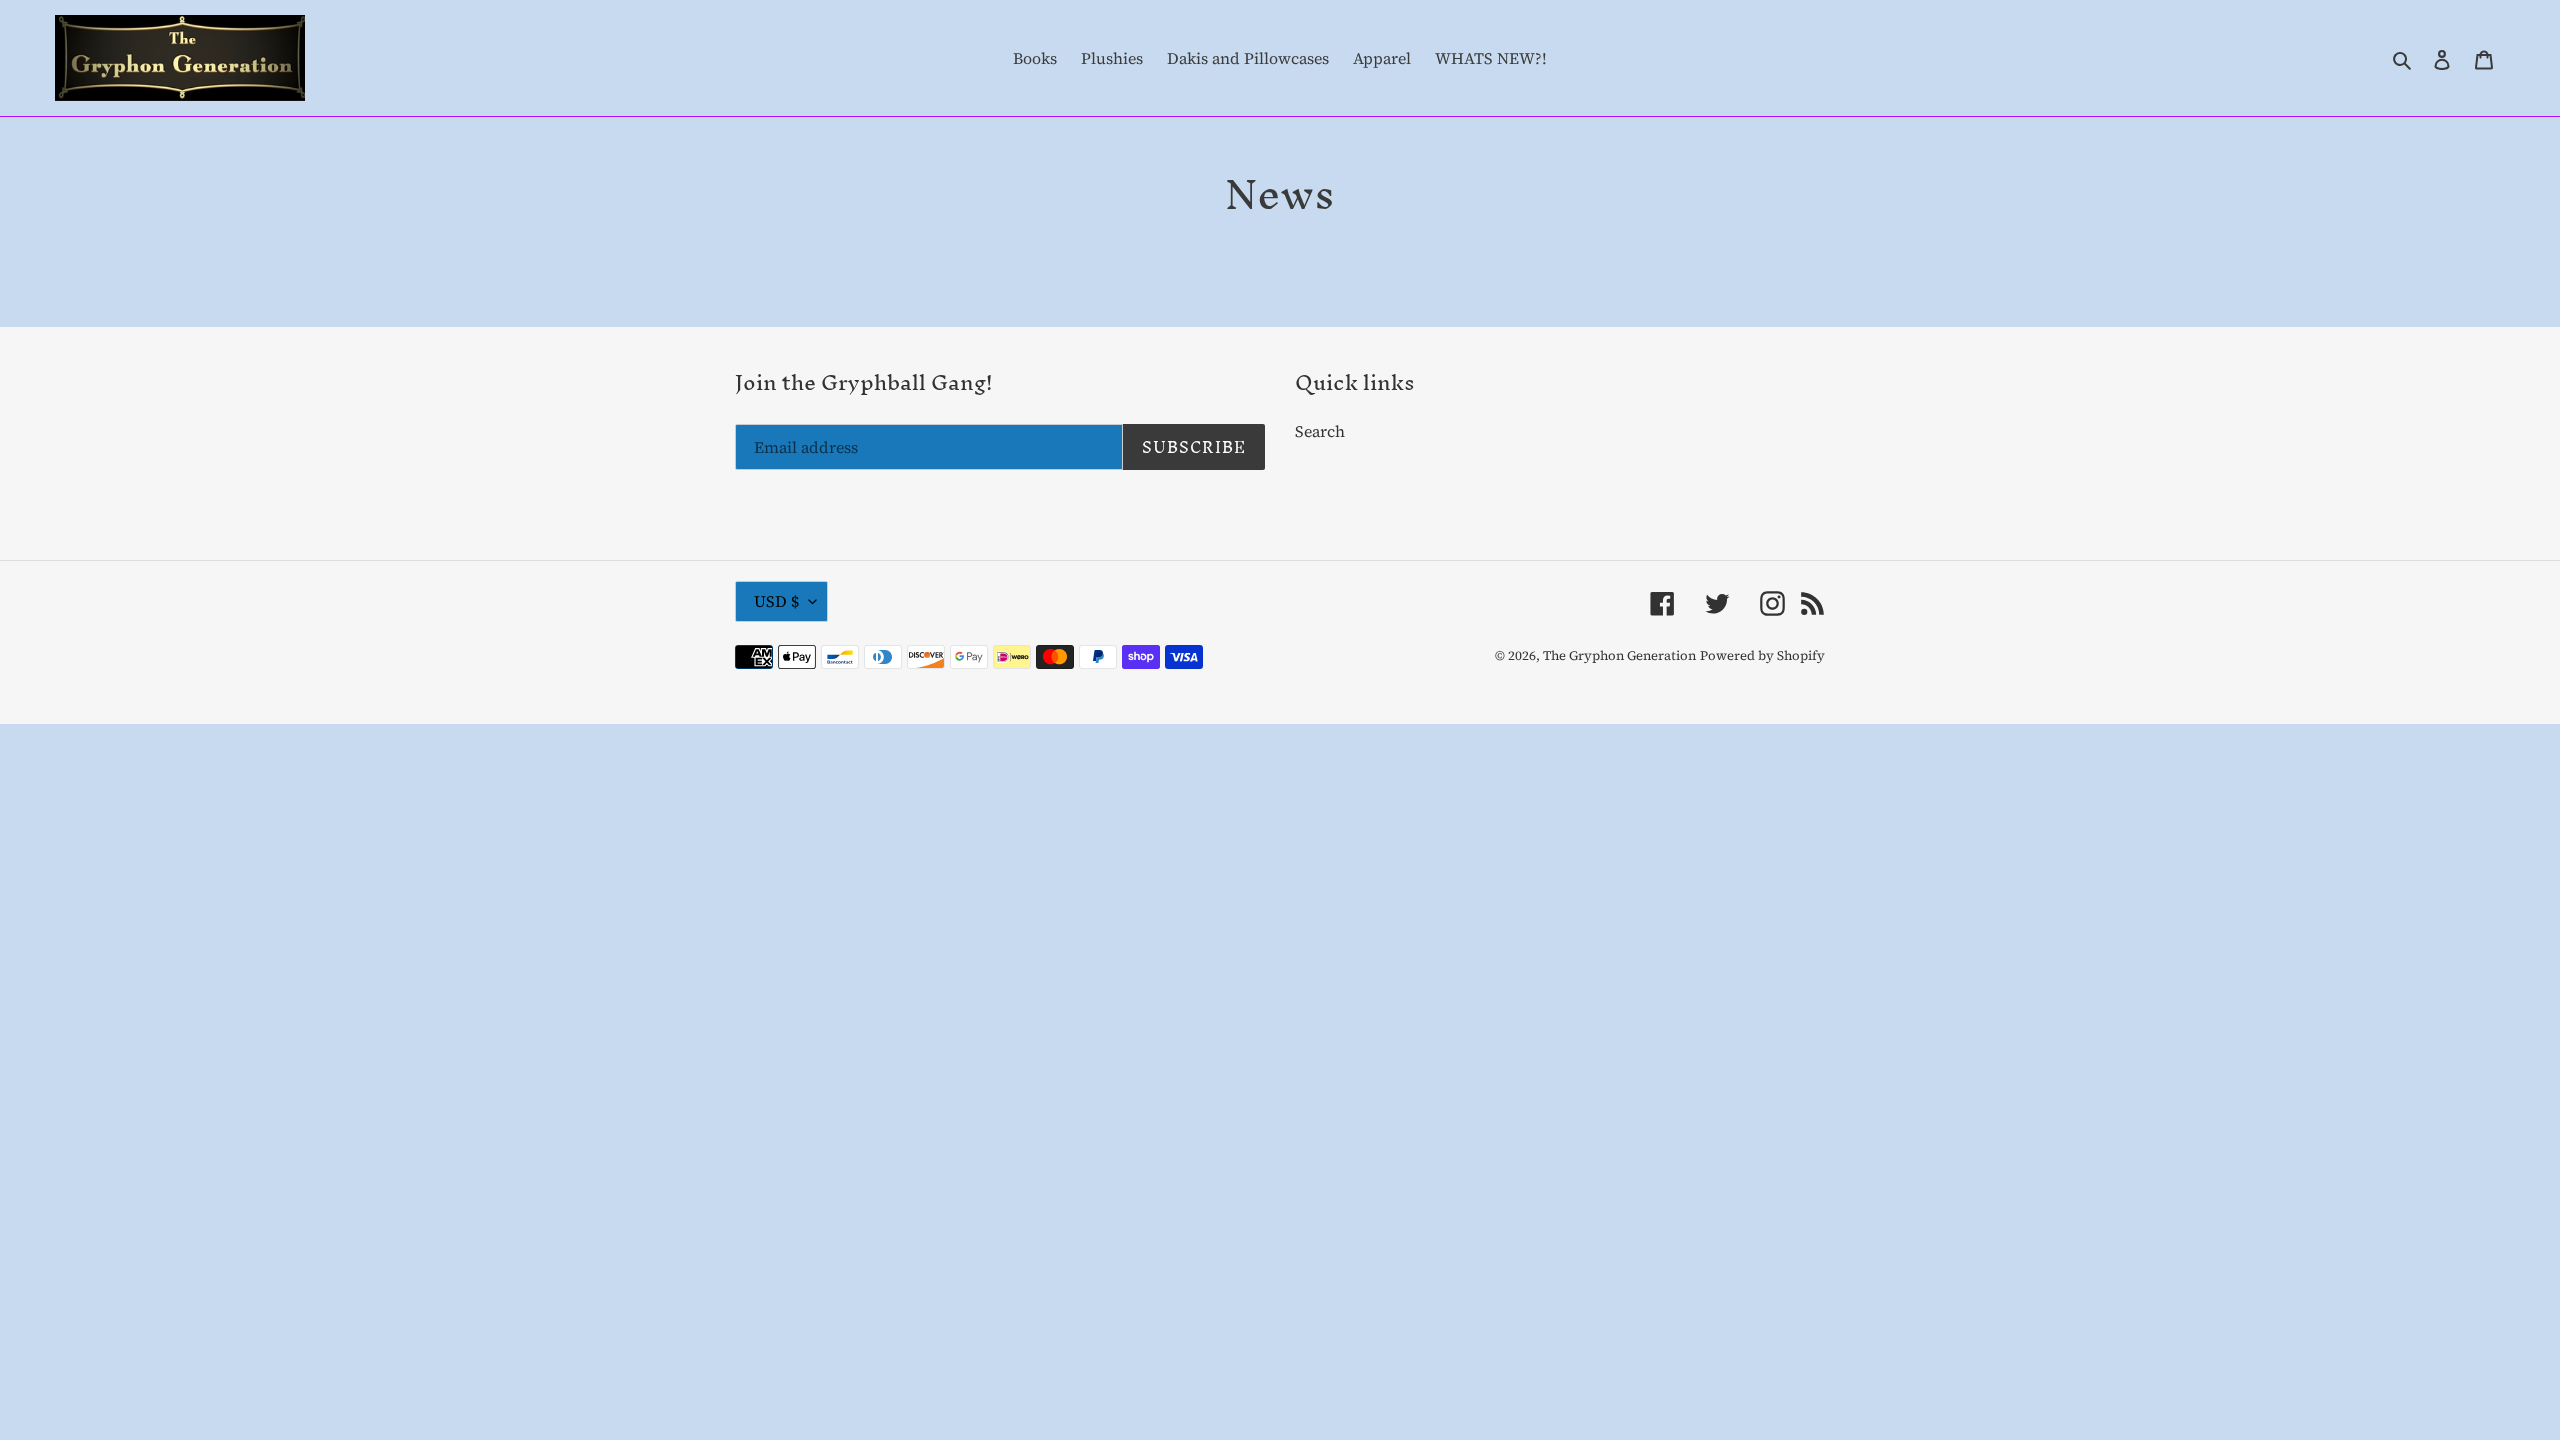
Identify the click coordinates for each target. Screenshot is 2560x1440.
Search (1320, 431)
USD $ (776, 601)
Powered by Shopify (1762, 655)
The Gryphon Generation (1619, 655)
